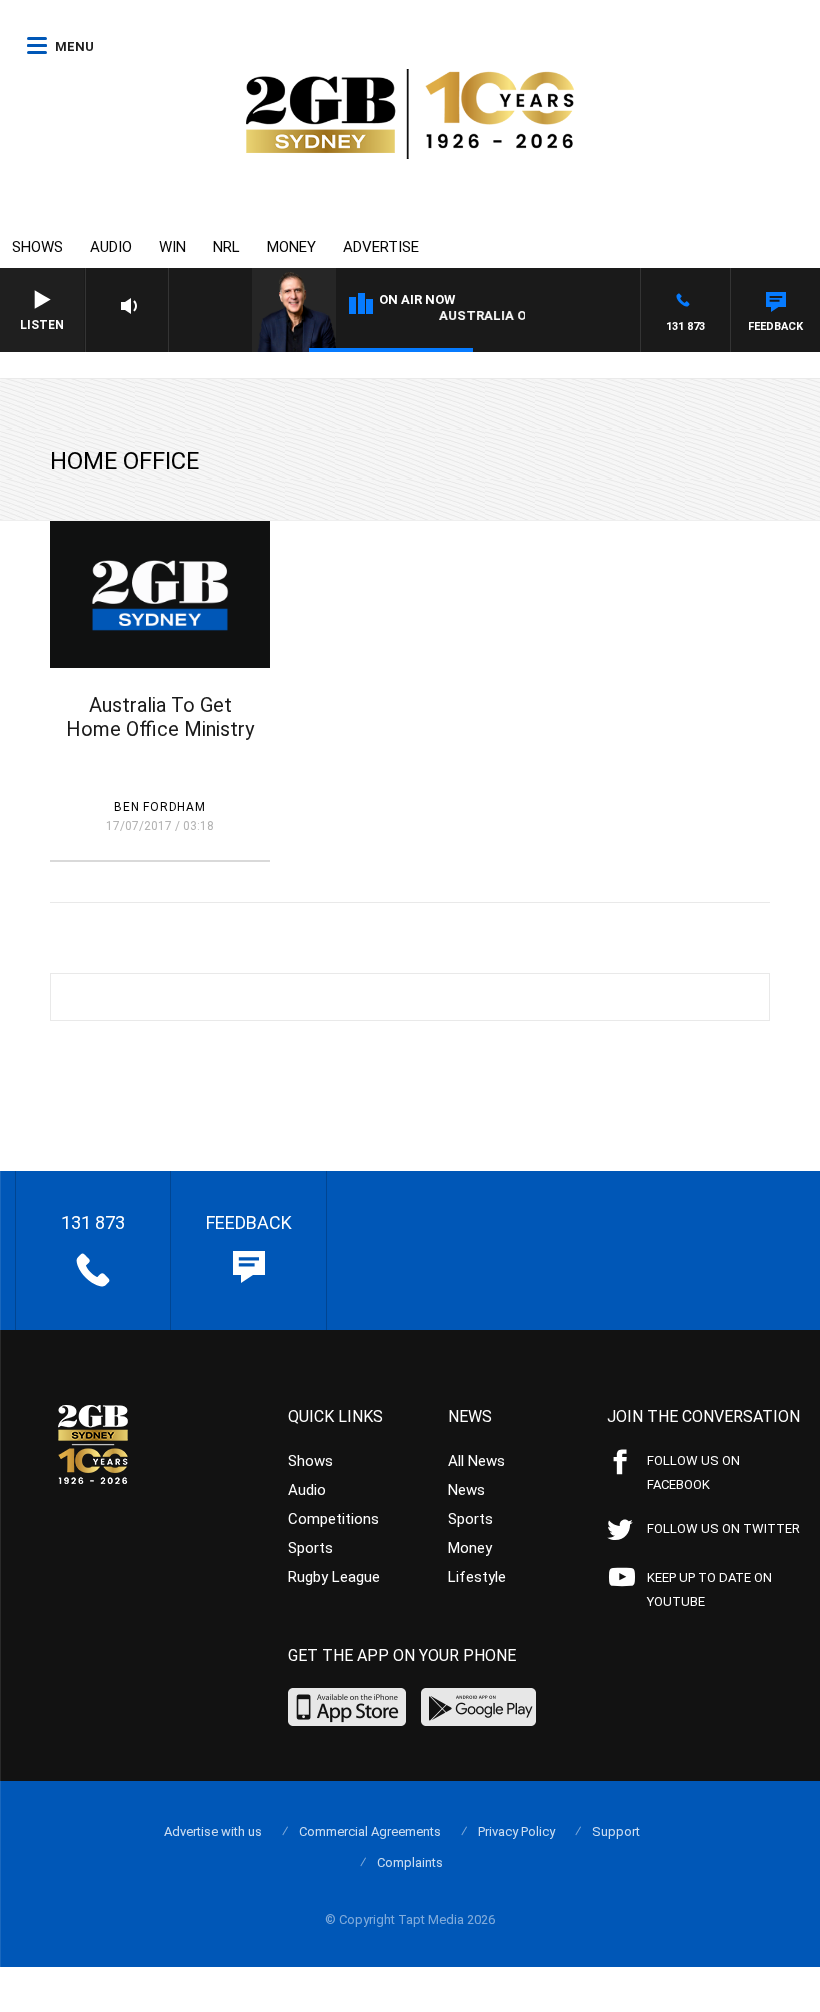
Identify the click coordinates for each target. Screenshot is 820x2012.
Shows (37, 247)
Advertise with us (213, 1831)
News (466, 1490)
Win (172, 247)
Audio (111, 247)
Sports (310, 1548)
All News (476, 1461)
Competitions (333, 1519)
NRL (226, 247)
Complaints (410, 1862)
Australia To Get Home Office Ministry (160, 717)
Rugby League (334, 1577)
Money (291, 247)
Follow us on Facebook (693, 1472)
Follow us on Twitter (723, 1528)
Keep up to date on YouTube (709, 1589)
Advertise (381, 247)
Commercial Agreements (370, 1831)
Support (616, 1831)
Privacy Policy (516, 1831)
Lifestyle (477, 1577)
